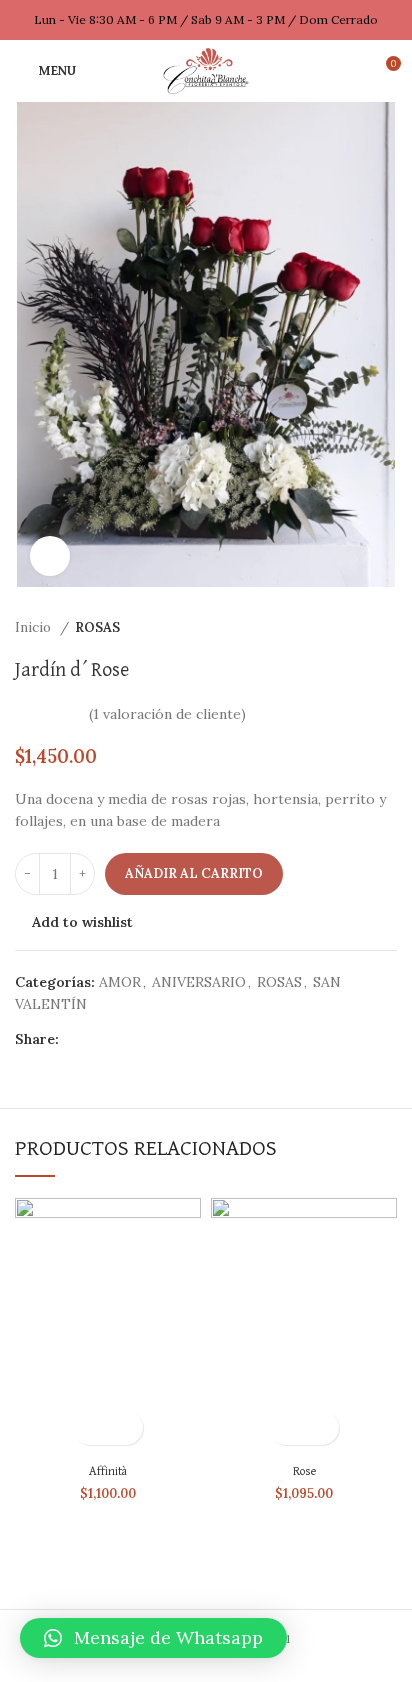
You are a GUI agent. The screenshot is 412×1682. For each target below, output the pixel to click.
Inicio (35, 627)
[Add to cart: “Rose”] (286, 1427)
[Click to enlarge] (50, 556)
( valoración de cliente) (167, 715)
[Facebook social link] (75, 1039)
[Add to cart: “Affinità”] (90, 1427)
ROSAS (97, 627)
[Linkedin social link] (144, 1039)
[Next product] (387, 628)
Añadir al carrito (194, 873)
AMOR (120, 982)
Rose (304, 1471)
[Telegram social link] (167, 1039)
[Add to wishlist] (125, 1427)
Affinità (108, 1471)
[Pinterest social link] (121, 1039)
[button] (153, 1638)
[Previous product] (347, 628)
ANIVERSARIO (199, 982)
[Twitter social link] (98, 1039)
